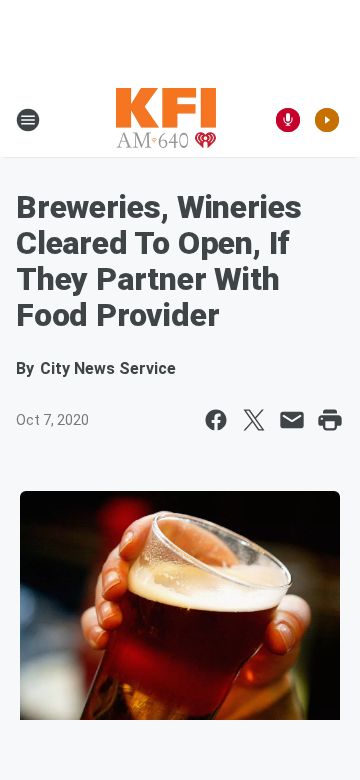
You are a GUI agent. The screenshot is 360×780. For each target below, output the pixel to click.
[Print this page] (330, 420)
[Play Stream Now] (327, 120)
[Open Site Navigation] (28, 120)
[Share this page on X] (254, 420)
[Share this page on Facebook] (216, 420)
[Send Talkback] (288, 120)
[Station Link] (166, 120)
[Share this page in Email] (292, 420)
